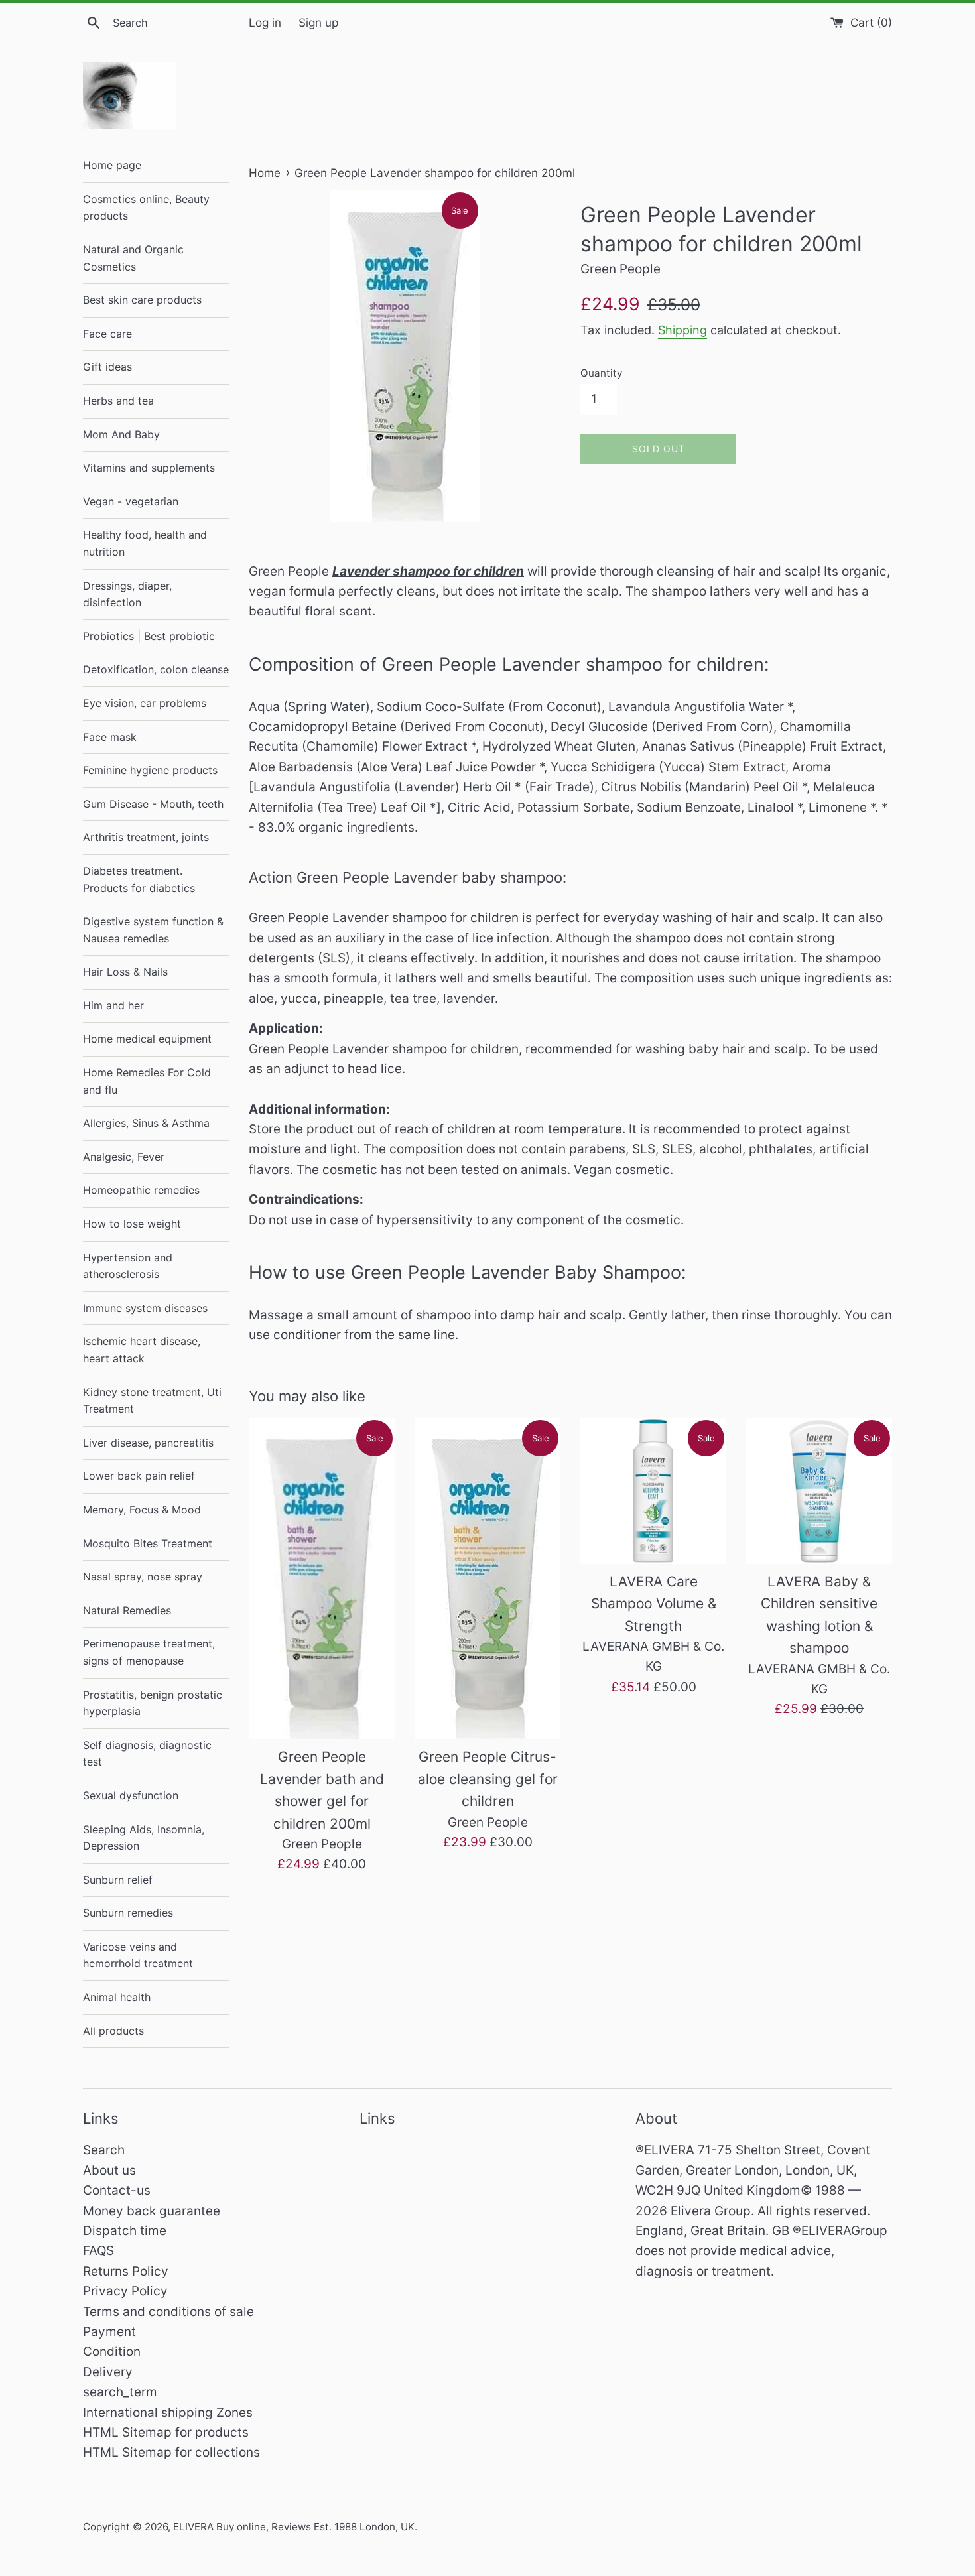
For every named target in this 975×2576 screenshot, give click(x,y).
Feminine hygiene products (150, 770)
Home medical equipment (147, 1039)
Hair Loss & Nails (125, 972)
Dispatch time (125, 2231)
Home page (112, 165)
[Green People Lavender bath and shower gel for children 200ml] (322, 1579)
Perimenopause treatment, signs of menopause (149, 1652)
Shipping (682, 330)
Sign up (318, 22)
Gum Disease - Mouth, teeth (153, 804)
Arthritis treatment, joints (146, 837)
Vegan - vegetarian (131, 501)
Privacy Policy (125, 2291)
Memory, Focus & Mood (142, 1510)
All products (113, 2031)
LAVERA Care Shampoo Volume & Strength (654, 1604)
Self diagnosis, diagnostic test (147, 1754)
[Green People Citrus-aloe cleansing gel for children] (487, 1579)
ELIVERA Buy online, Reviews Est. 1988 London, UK (294, 2527)
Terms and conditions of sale (168, 2312)
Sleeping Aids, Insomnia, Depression (144, 1838)
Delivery (108, 2372)
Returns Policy (126, 2271)
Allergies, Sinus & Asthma (146, 1123)
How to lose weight (132, 1224)
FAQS (98, 2251)
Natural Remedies (127, 1610)
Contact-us (117, 2190)
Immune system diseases (145, 1308)
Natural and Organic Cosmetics (133, 258)
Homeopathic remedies (141, 1190)
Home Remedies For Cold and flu (147, 1081)
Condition (112, 2351)
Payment (109, 2332)
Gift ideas (107, 367)
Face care (107, 334)
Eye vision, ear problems (145, 703)
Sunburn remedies (128, 1913)
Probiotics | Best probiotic (149, 636)
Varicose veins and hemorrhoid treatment (138, 1955)
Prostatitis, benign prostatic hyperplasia (153, 1703)
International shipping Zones (168, 2413)
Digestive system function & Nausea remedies (153, 930)
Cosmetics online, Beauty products (146, 208)
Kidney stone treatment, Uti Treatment (152, 1401)
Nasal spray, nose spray (143, 1577)
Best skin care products (142, 300)
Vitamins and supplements (149, 468)
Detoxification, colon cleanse (156, 669)
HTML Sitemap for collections (171, 2452)
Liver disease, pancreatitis (148, 1443)
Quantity (601, 373)
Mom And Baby (121, 434)
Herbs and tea (118, 401)
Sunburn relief (118, 1880)
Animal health (117, 1997)
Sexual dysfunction (131, 1795)
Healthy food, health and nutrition (145, 543)
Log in (265, 22)
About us (109, 2170)
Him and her (113, 1005)
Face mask (110, 737)
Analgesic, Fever (124, 1157)
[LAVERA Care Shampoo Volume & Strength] (653, 1491)
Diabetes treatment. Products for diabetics (139, 879)
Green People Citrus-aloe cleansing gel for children (488, 1779)
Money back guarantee (152, 2211)
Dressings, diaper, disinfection (127, 594)
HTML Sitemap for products (166, 2432)
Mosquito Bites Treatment (148, 1543)
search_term (120, 2392)
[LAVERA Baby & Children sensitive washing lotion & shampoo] (819, 1491)
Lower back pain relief (139, 1476)
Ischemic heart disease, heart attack (142, 1350)
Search (104, 2150)
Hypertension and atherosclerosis (128, 1266)
